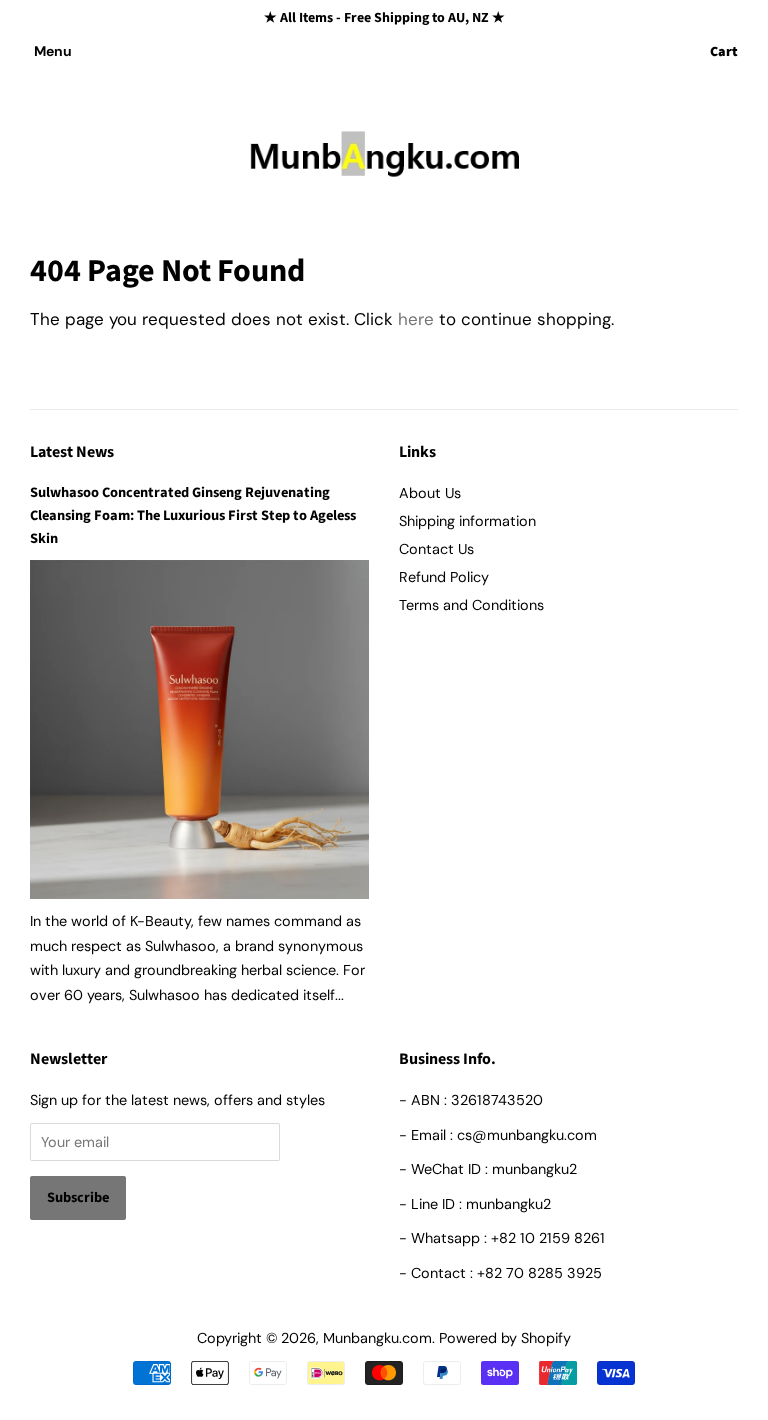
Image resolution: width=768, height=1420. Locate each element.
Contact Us (436, 549)
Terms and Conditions (471, 605)
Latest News (72, 452)
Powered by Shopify (505, 1338)
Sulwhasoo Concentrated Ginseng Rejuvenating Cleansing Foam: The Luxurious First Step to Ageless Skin (193, 515)
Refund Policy (444, 577)
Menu (53, 51)
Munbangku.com (377, 1338)
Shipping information (467, 521)
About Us (430, 493)
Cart (724, 52)
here (416, 319)
